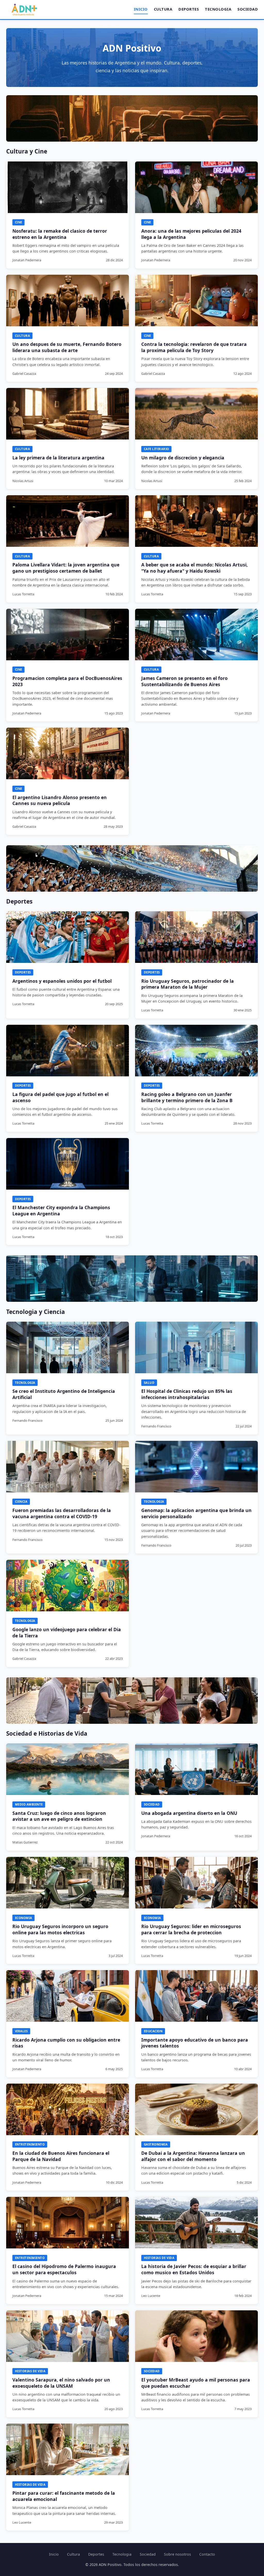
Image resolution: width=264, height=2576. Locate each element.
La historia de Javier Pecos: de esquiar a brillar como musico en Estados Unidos (194, 2269)
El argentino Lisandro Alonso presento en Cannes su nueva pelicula (60, 800)
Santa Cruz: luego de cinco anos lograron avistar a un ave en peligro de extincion (59, 1816)
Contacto (207, 2554)
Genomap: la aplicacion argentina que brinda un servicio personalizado (196, 1513)
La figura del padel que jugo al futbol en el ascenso (60, 1097)
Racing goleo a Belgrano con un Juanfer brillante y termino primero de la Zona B (187, 1097)
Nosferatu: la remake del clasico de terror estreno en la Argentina (60, 234)
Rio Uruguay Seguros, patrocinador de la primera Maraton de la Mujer (188, 984)
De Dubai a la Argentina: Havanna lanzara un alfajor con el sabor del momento (193, 2156)
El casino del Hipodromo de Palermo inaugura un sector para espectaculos (64, 2269)
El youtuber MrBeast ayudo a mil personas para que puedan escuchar (196, 2383)
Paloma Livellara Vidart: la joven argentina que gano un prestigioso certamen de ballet (66, 568)
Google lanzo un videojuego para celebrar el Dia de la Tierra (67, 1632)
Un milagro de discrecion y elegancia (183, 458)
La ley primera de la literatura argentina (58, 458)
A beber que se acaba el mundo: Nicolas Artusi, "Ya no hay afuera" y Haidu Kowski (195, 568)
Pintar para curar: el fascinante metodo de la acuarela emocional (64, 2496)
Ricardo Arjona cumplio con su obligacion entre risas (66, 2043)
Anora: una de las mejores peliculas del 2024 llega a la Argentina (191, 234)
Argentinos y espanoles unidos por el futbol (62, 981)
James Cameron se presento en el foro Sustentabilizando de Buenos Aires (184, 681)
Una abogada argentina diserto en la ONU (189, 1813)
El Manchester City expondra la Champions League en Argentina (61, 1210)
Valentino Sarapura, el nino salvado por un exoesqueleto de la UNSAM (61, 2383)
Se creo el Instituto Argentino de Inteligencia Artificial (64, 1394)
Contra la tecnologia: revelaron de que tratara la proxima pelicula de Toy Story (194, 347)
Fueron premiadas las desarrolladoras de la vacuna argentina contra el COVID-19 (62, 1513)
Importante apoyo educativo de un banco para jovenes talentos (195, 2043)
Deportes (189, 9)
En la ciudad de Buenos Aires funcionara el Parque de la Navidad (61, 2156)
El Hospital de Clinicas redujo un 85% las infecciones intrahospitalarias (187, 1394)
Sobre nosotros (178, 2554)
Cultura (163, 9)
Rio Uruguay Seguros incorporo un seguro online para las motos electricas (60, 1929)
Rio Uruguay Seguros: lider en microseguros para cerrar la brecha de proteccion (191, 1929)
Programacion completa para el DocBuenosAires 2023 (67, 681)
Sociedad (248, 9)
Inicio (141, 9)
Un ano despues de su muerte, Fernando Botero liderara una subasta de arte (67, 347)
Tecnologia (218, 9)
